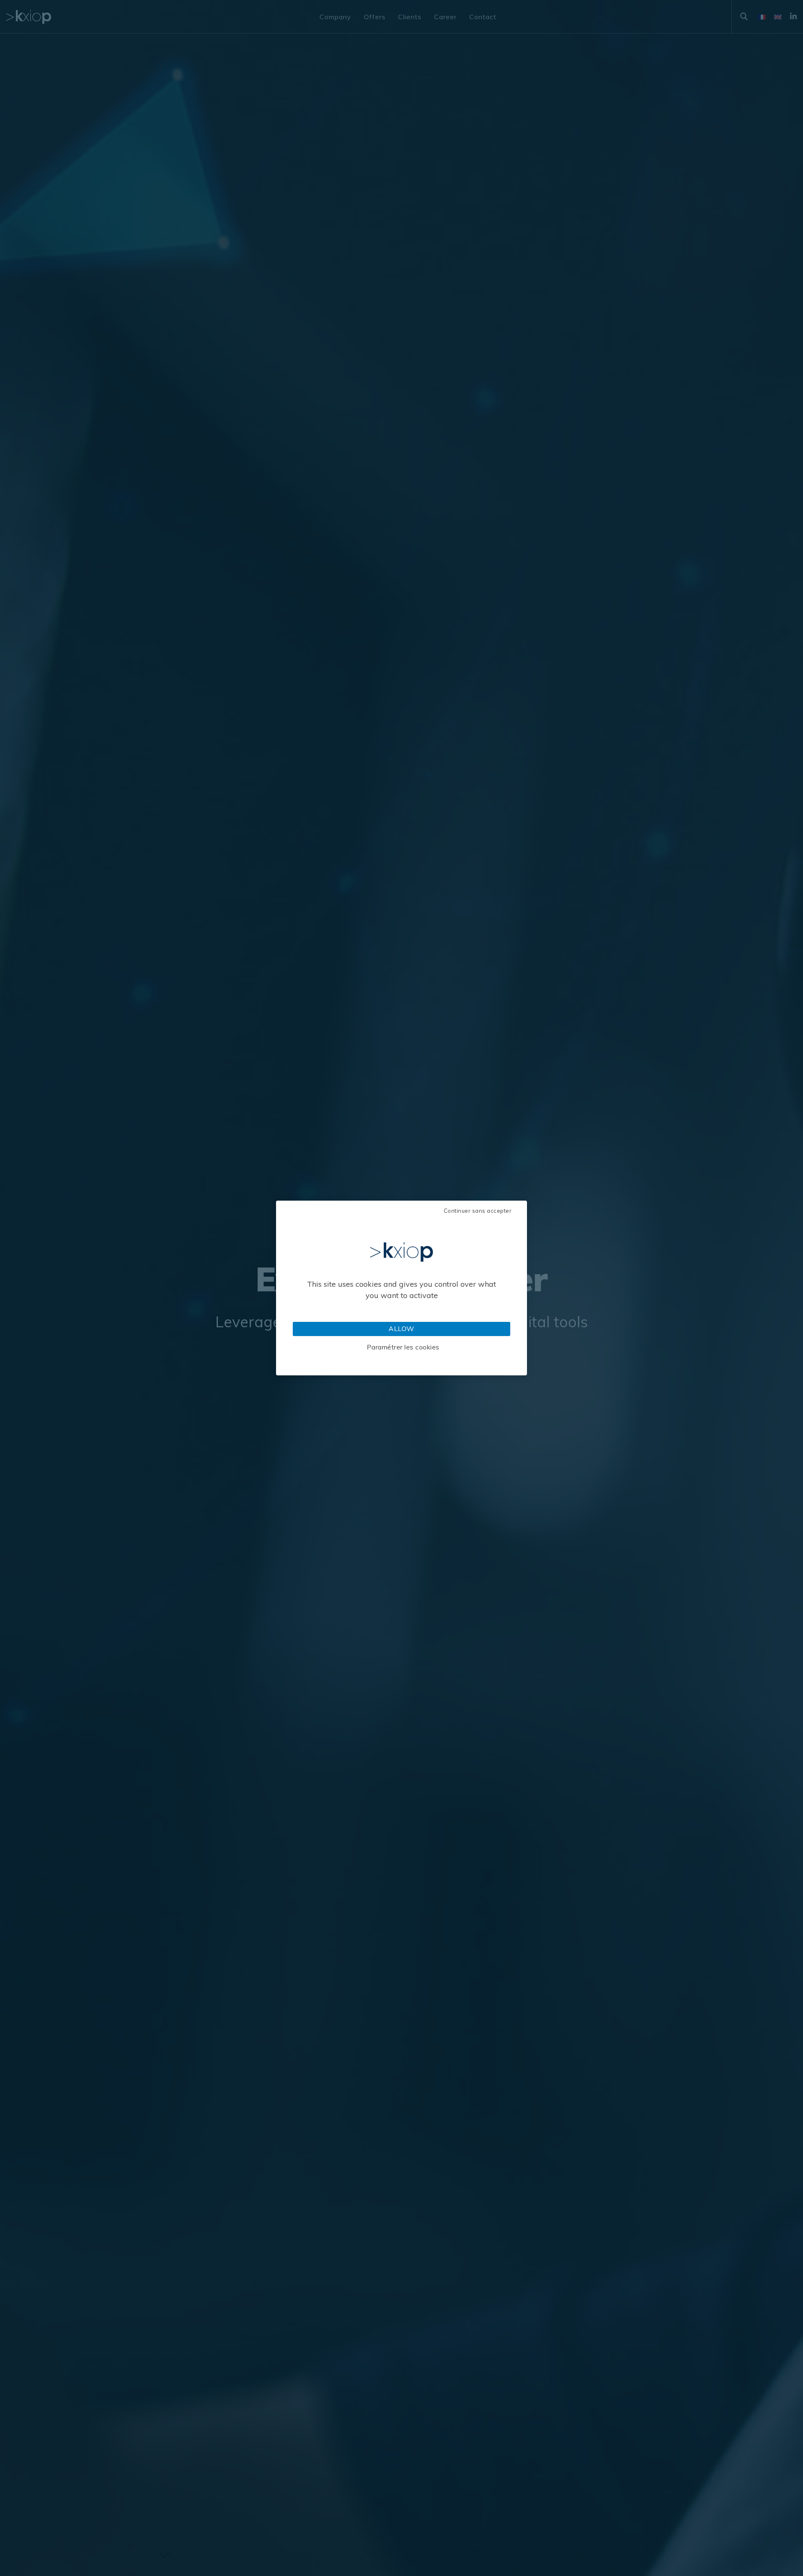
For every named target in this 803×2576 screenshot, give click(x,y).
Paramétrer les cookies (403, 1347)
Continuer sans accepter (478, 1211)
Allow (401, 1329)
